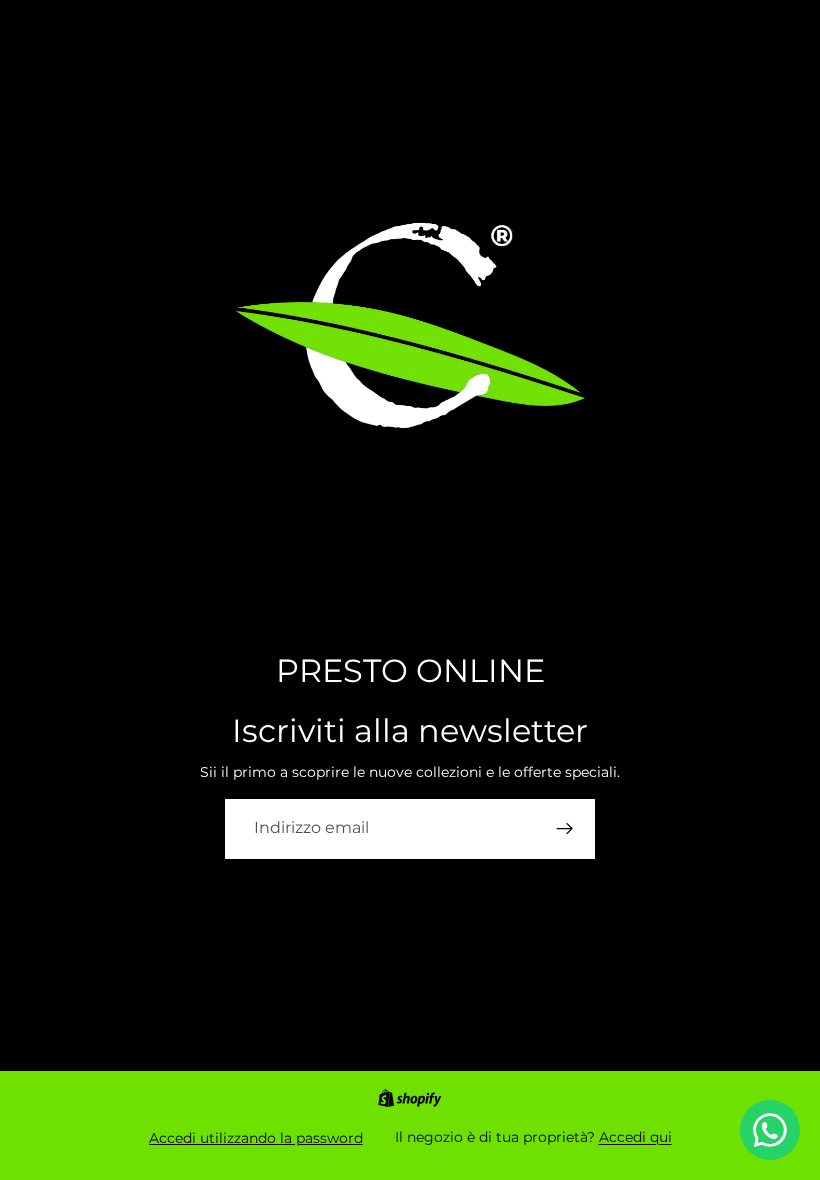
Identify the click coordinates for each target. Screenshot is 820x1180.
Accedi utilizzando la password (256, 1138)
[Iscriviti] (565, 829)
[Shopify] (409, 1098)
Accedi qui (635, 1137)
